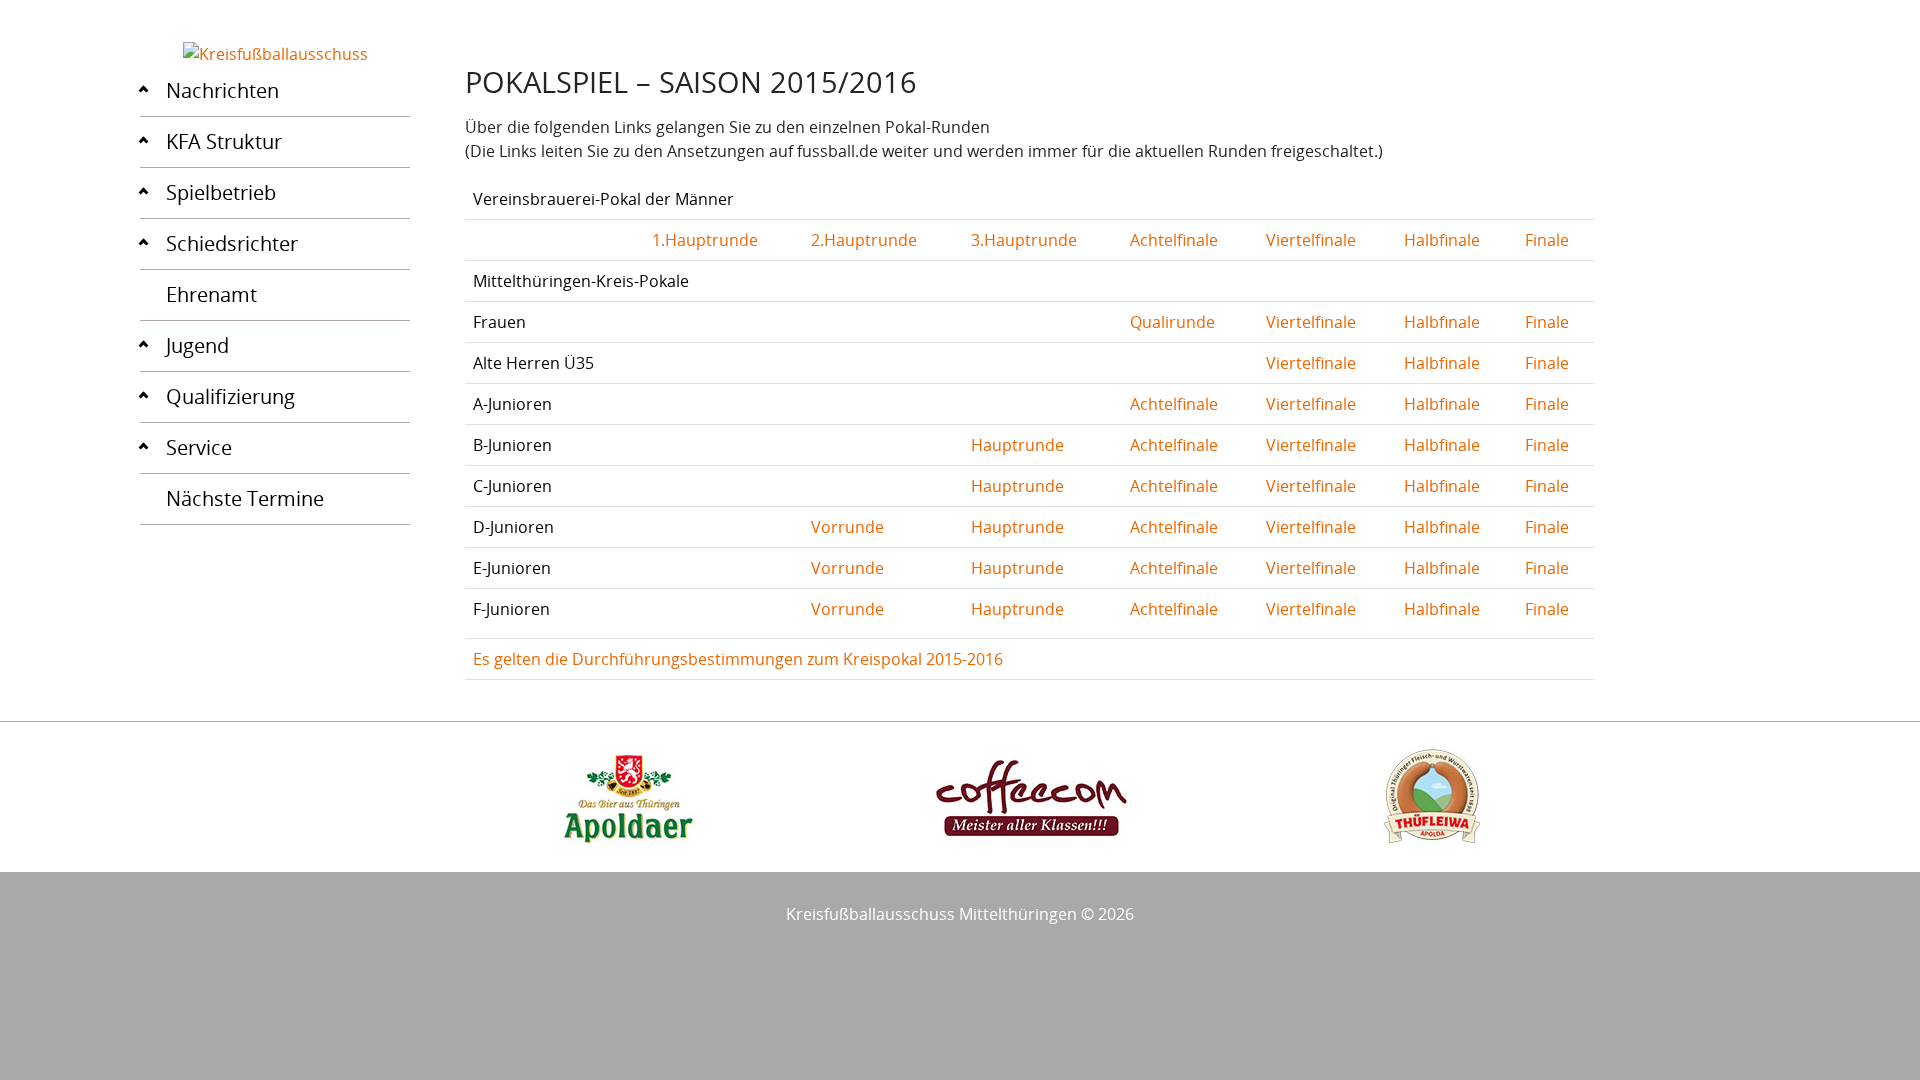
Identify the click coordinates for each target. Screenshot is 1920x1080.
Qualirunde (1172, 322)
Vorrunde (847, 527)
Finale (1547, 240)
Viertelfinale (1311, 240)
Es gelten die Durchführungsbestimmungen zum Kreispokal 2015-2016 (738, 659)
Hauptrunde (1017, 445)
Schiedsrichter (232, 243)
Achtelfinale (1174, 240)
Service (199, 447)
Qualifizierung (230, 396)
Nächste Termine (245, 498)
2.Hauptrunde (864, 240)
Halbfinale (1442, 240)
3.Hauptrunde (1024, 240)
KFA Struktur (224, 141)
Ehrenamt (211, 294)
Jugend (197, 345)
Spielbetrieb (221, 192)
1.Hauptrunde (705, 240)
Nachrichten (222, 90)
